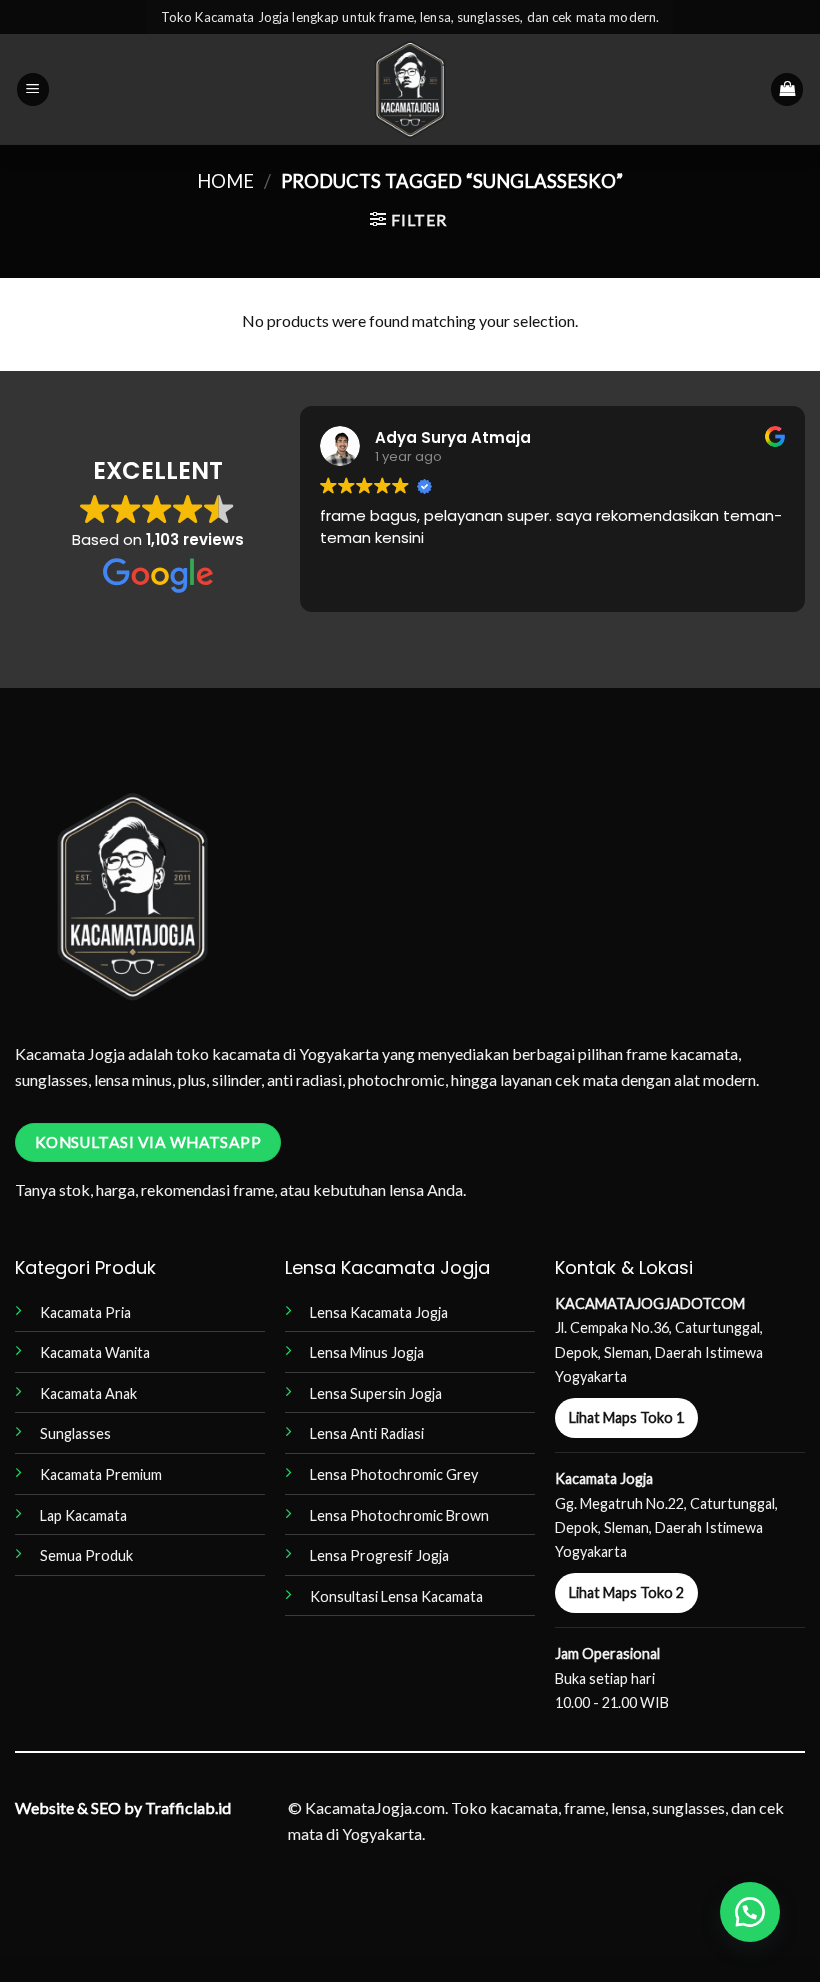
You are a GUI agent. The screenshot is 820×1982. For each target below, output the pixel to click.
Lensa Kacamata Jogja (379, 1312)
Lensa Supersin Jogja (376, 1393)
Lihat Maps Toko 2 (626, 1592)
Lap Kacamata (83, 1515)
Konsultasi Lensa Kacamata (396, 1596)
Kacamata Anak (88, 1393)
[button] (33, 89)
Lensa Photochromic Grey (394, 1474)
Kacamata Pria (85, 1312)
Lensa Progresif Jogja (379, 1555)
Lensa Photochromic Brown (399, 1515)
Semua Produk (86, 1555)
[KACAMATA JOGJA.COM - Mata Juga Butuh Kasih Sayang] (410, 89)
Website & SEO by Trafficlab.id (123, 1807)
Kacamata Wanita (95, 1352)
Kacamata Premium (101, 1474)
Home (225, 181)
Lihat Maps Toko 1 (626, 1417)
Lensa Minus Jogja (367, 1352)
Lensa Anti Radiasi (367, 1433)
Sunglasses (75, 1433)
